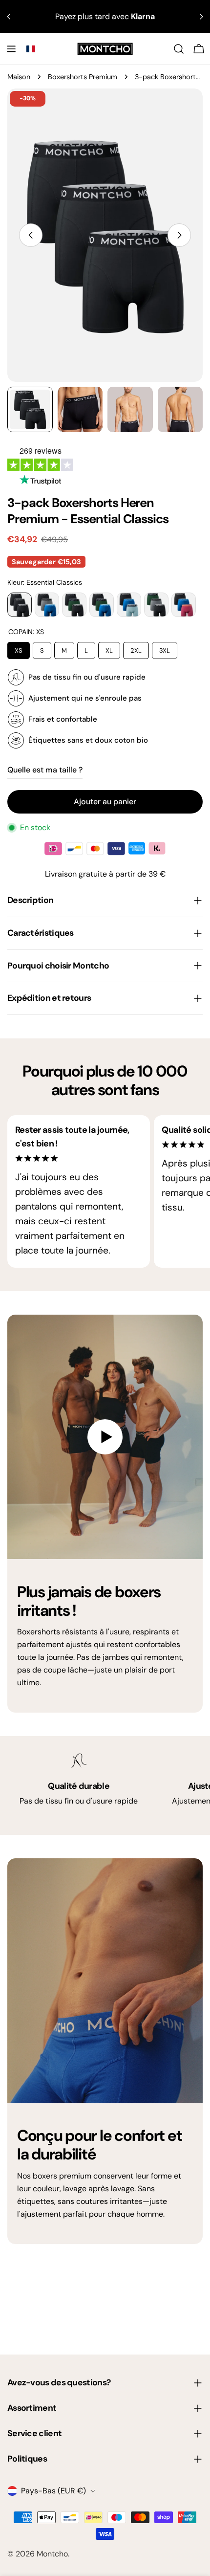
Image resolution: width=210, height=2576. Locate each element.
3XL (165, 648)
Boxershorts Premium (83, 77)
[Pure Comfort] (156, 605)
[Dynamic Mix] (47, 605)
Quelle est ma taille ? (45, 770)
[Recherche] (179, 49)
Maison (19, 77)
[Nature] (74, 605)
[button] (31, 49)
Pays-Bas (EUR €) (53, 2491)
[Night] (102, 605)
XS (19, 648)
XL (109, 648)
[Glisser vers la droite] (179, 235)
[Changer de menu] (11, 49)
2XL (136, 648)
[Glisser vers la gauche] (31, 235)
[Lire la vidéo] (105, 1437)
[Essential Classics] (20, 605)
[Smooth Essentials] (184, 605)
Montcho (52, 2554)
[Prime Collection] (129, 605)
